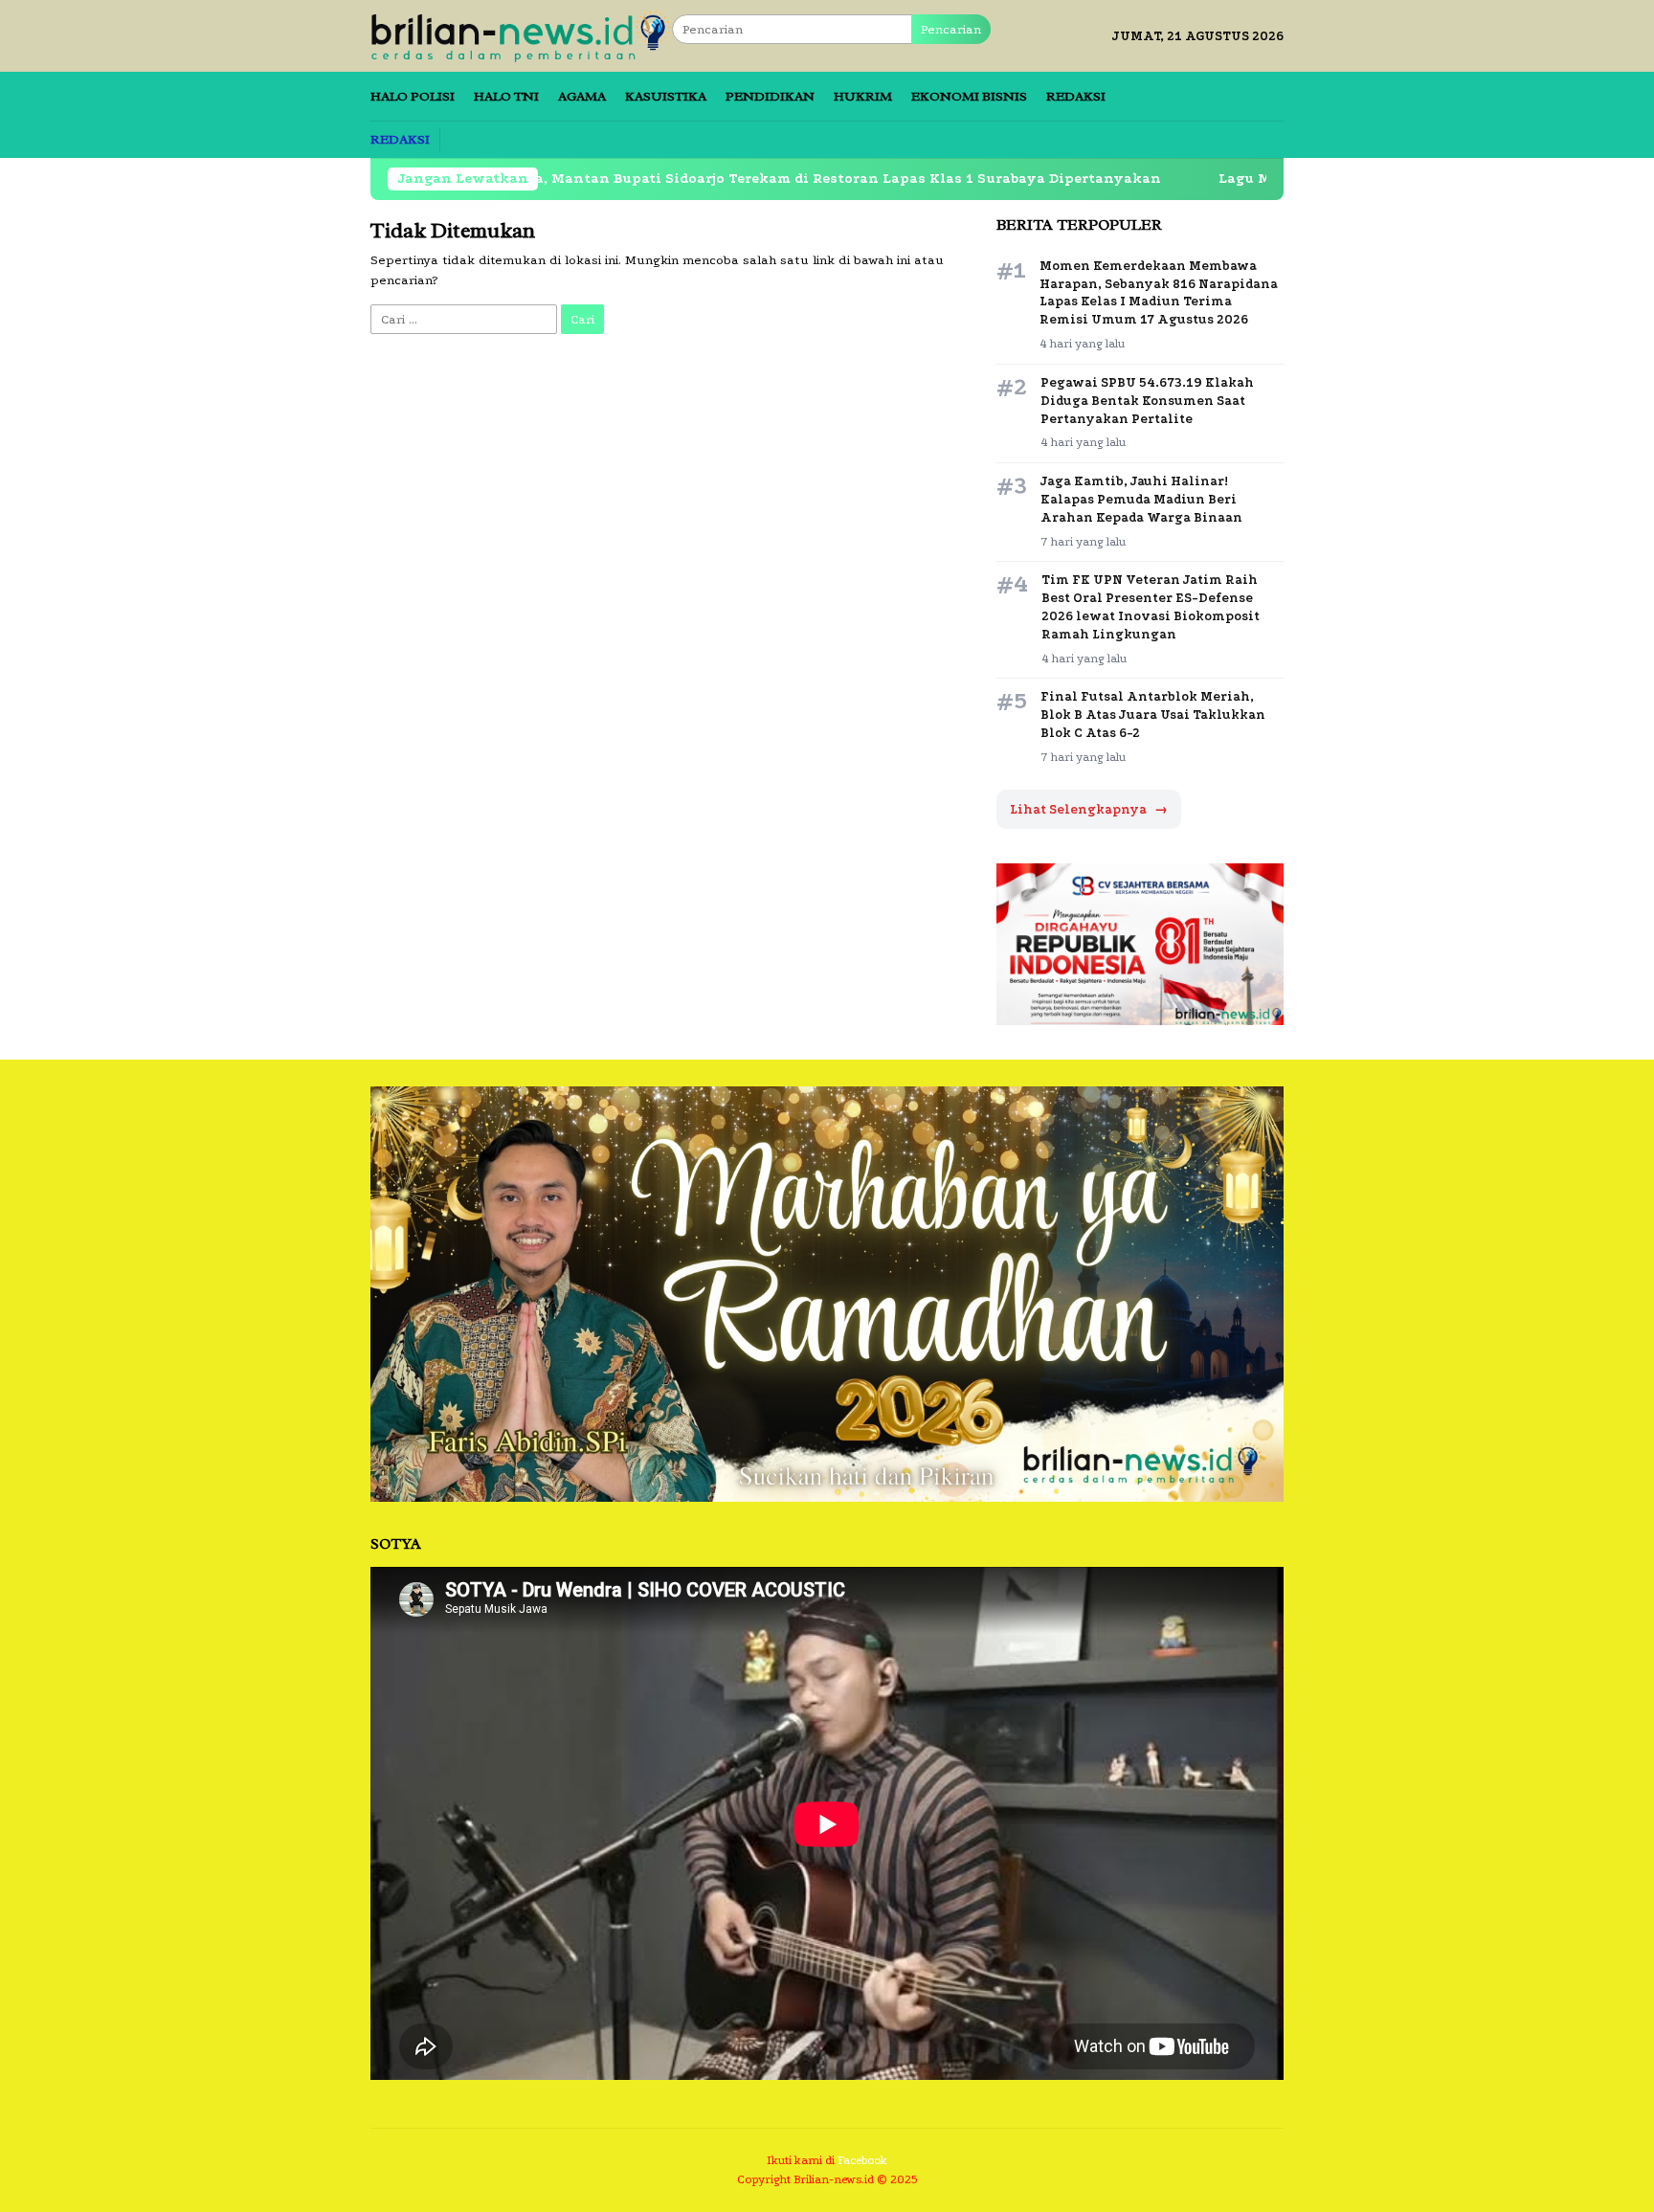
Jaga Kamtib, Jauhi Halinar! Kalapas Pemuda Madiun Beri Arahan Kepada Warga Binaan (1141, 499)
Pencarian (951, 29)
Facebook (862, 2160)
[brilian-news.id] (521, 35)
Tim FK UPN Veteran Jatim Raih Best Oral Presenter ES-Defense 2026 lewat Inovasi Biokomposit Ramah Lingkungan (1151, 607)
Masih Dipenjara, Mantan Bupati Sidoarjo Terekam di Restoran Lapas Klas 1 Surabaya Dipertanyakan (687, 179)
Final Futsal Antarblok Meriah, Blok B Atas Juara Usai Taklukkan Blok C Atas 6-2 (1153, 715)
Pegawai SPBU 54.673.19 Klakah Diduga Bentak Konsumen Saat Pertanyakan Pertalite (1147, 401)
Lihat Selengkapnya (1089, 809)
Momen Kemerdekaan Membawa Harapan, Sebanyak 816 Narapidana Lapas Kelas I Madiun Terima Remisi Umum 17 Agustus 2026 (1159, 293)
